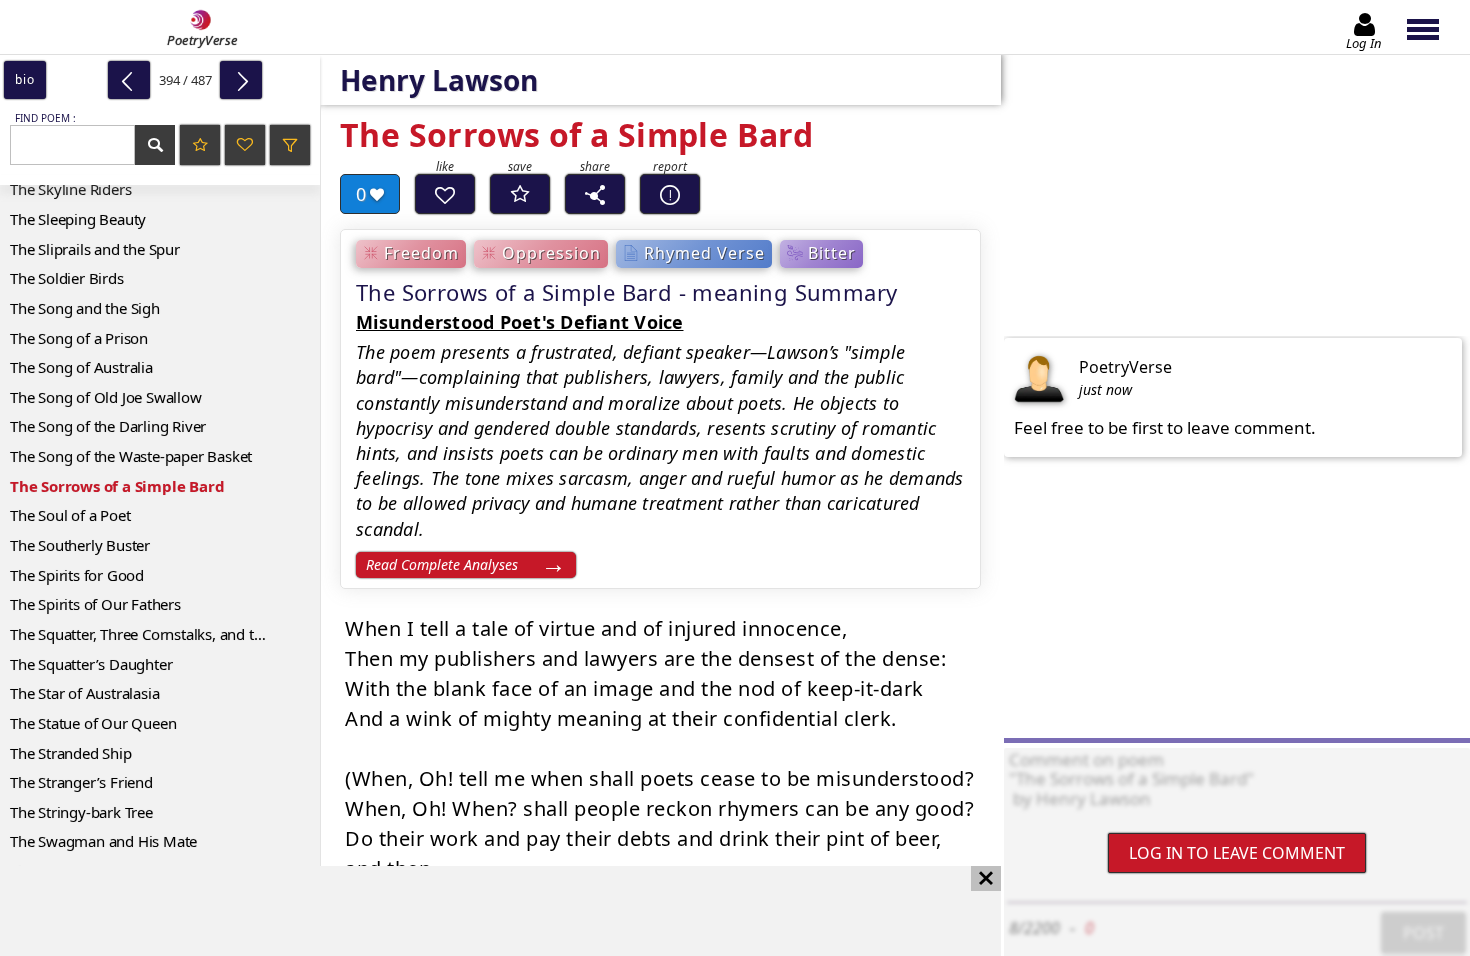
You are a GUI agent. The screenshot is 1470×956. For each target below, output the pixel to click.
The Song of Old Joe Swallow (106, 397)
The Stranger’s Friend (81, 782)
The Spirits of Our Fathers (95, 604)
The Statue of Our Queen (93, 723)
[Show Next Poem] (241, 80)
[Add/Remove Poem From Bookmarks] (520, 194)
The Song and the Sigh (85, 308)
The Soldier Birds (67, 278)
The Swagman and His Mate (103, 841)
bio (24, 79)
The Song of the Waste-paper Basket (131, 456)
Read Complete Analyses (442, 564)
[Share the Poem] (595, 194)
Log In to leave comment (1237, 853)
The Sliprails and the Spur (95, 249)
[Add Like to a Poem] (445, 194)
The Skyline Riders (70, 189)
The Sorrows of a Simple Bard (117, 486)
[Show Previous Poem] (129, 80)
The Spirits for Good (77, 575)
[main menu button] (1432, 27)
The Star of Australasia (84, 693)
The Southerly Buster (80, 545)
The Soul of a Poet (70, 515)
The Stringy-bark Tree (81, 812)
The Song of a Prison (79, 338)
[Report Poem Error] (670, 194)
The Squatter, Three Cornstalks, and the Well (156, 634)
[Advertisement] (480, 911)
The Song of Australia (81, 367)
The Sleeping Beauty (78, 219)
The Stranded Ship (71, 753)
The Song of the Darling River (108, 426)
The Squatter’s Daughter (91, 664)
